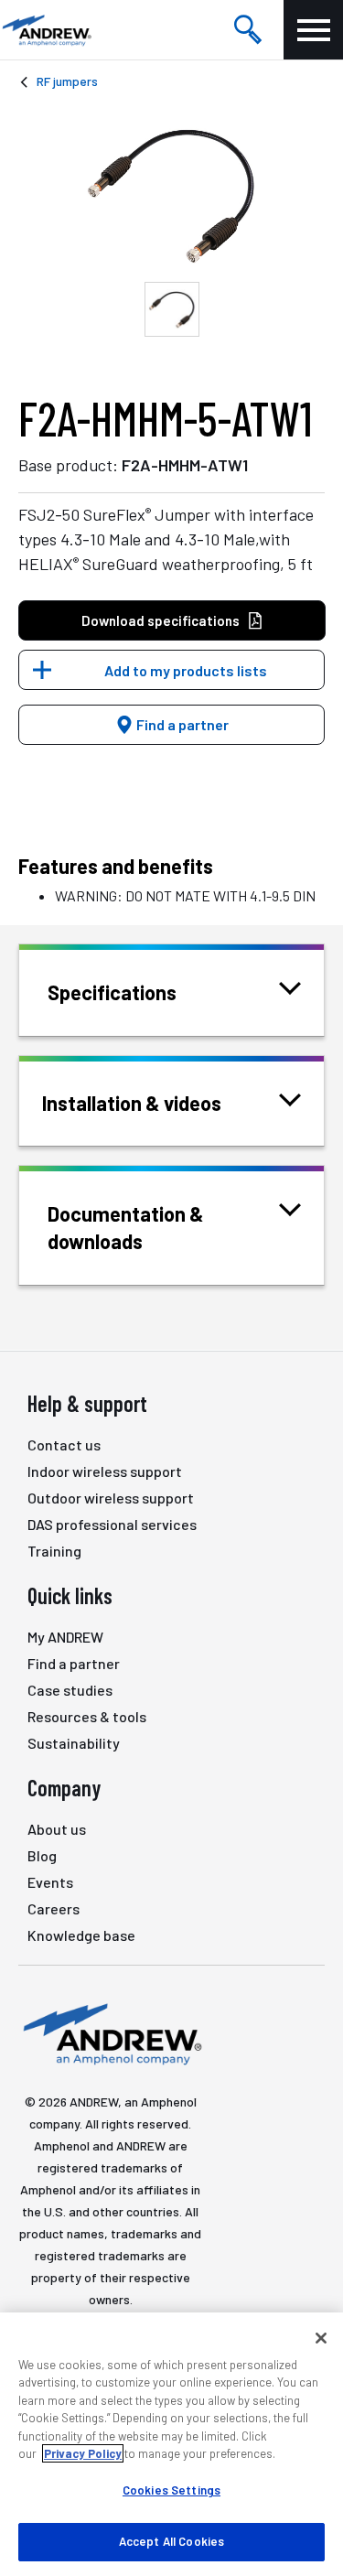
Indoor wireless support (105, 1471)
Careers (54, 1908)
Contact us (64, 1444)
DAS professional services (112, 1524)
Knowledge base (81, 1935)
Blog (42, 1855)
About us (57, 1829)
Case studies (70, 1690)
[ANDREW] (46, 30)
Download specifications (161, 620)
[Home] (110, 2033)
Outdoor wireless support (111, 1498)
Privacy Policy (83, 2453)
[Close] (321, 2338)
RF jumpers (67, 81)
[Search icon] (248, 30)
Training (54, 1551)
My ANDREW (65, 1637)
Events (50, 1882)
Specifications (112, 992)
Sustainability (74, 1743)
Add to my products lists (186, 670)
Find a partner (181, 724)
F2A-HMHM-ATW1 (185, 465)
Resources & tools (87, 1716)
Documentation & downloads (126, 1227)
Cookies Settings (171, 2490)
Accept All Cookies (171, 2541)
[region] (171, 2444)
